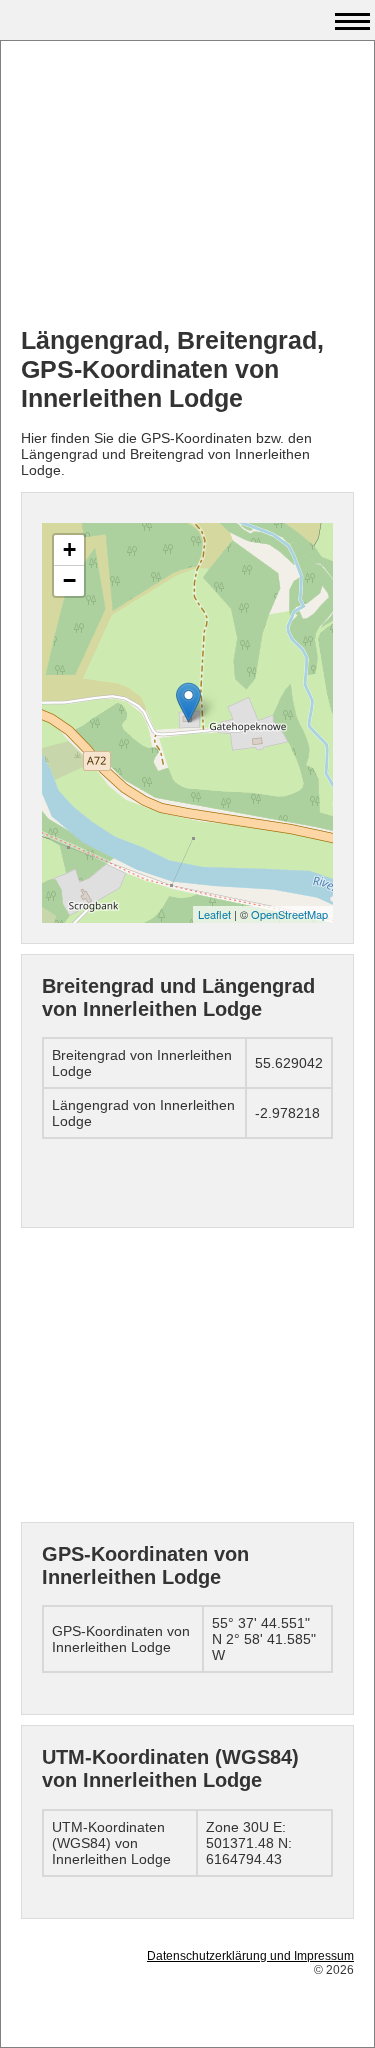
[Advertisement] (187, 186)
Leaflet (214, 914)
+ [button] (69, 549)
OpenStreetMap (289, 914)
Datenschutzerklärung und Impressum (250, 1956)
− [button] (69, 580)
